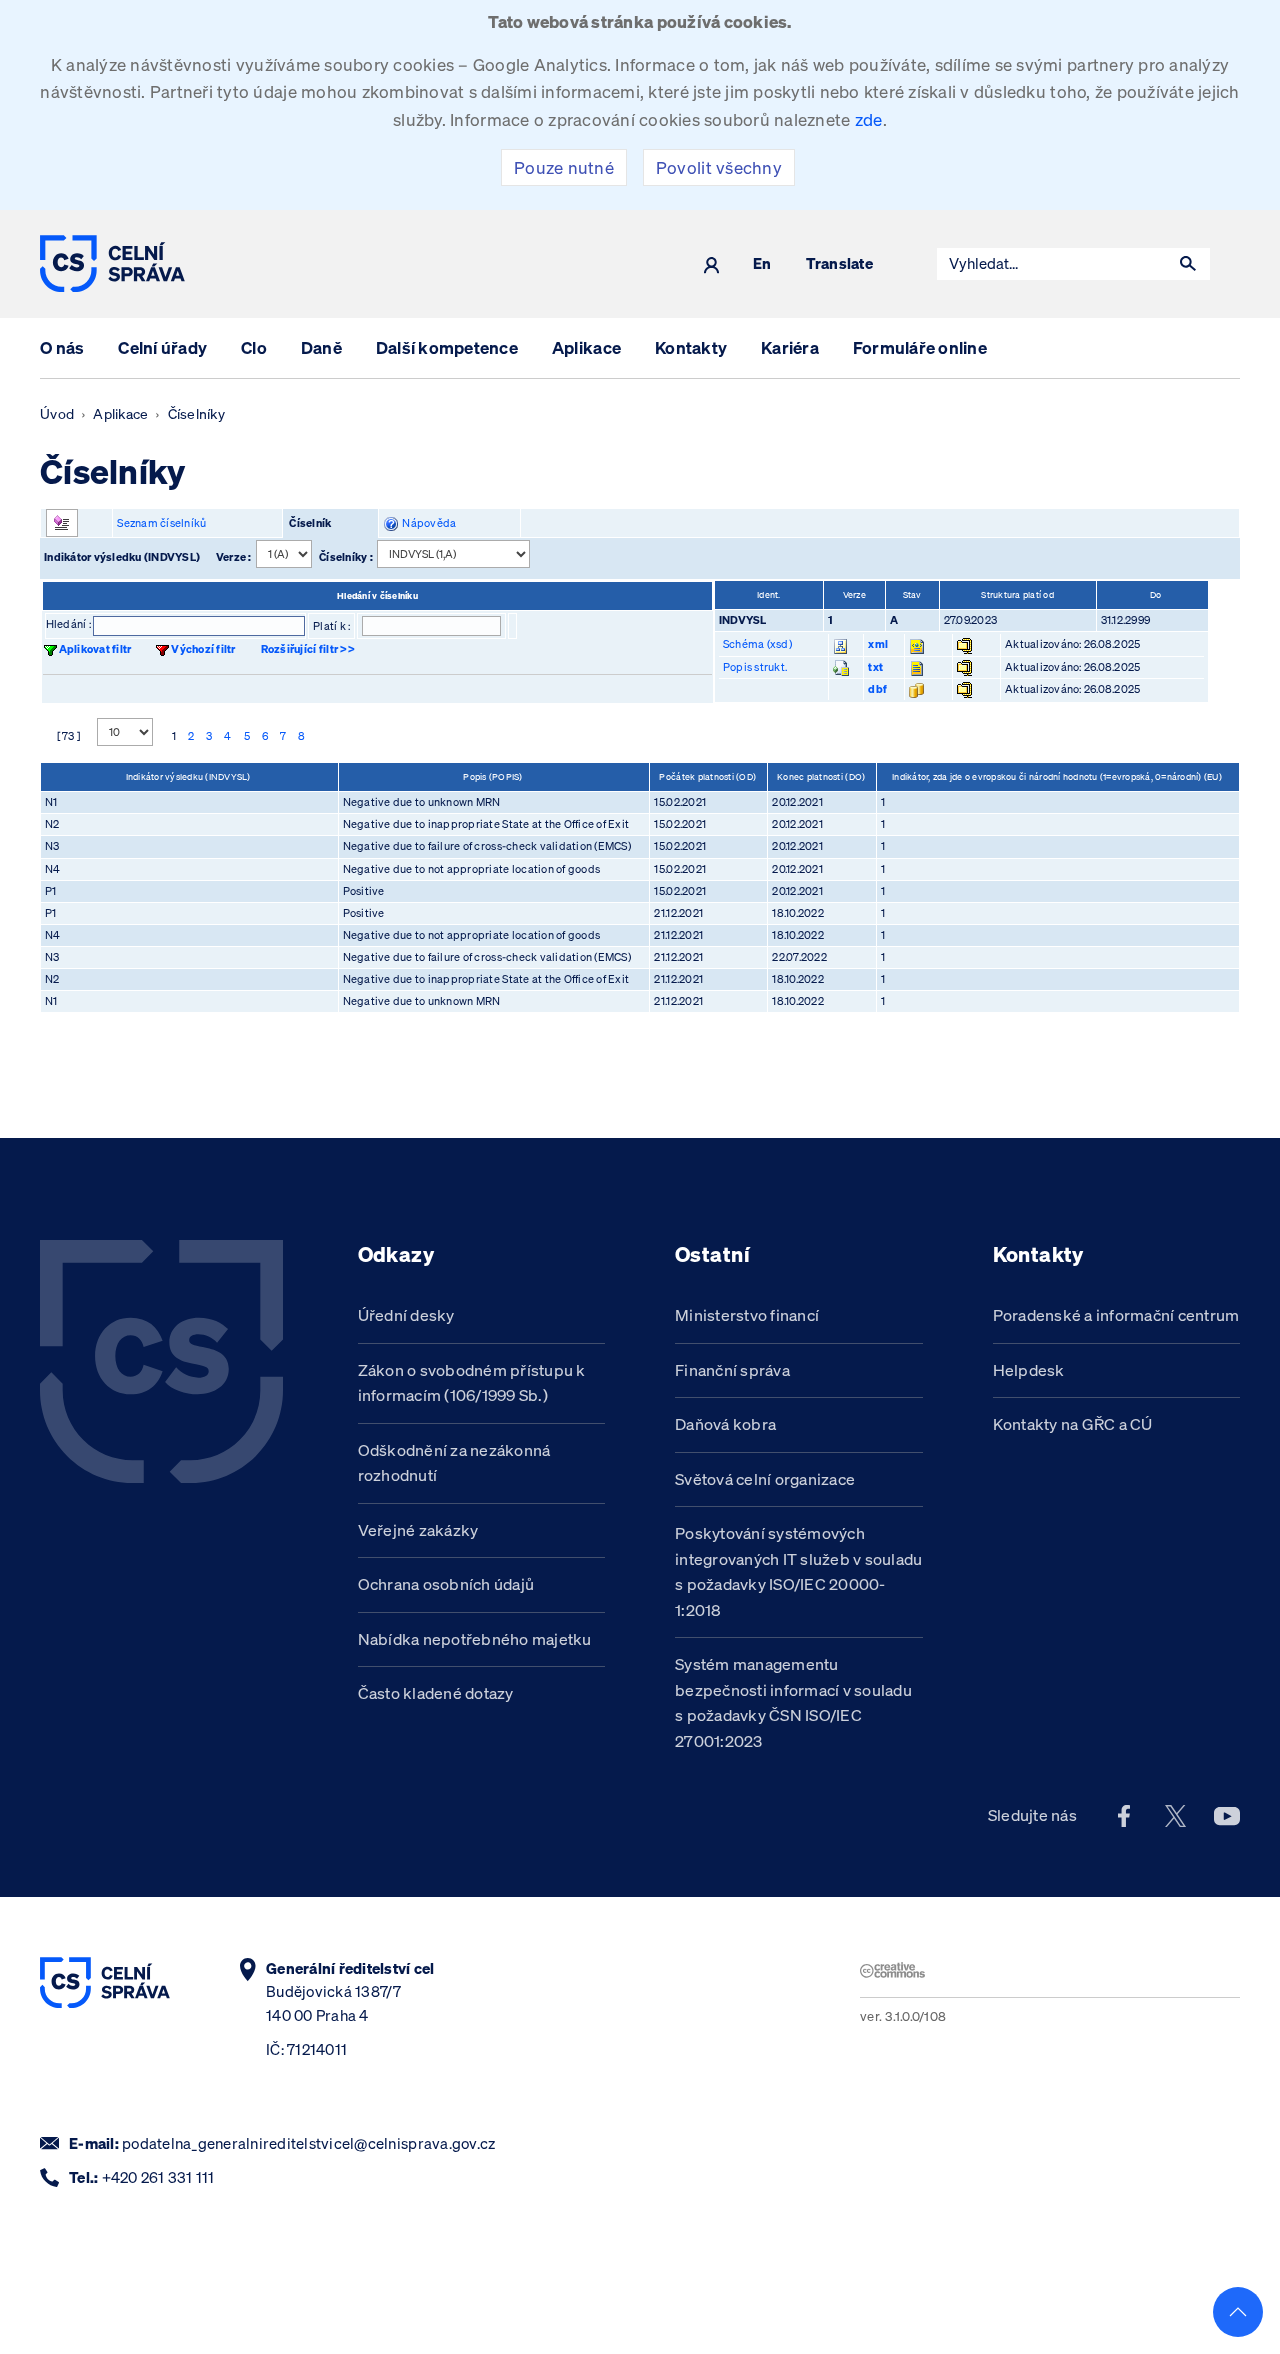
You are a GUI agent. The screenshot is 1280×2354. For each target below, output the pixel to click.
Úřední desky (406, 1315)
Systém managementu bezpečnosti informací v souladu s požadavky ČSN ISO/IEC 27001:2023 (793, 1702)
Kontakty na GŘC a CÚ (1073, 1424)
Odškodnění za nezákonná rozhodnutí (454, 1463)
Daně (321, 347)
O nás (62, 347)
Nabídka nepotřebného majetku (475, 1639)
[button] (1188, 264)
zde (869, 119)
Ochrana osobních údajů (446, 1584)
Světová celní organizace (765, 1479)
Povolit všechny (719, 167)
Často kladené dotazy (436, 1693)
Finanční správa (732, 1370)
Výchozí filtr (203, 649)
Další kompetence (447, 347)
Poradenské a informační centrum (1116, 1315)
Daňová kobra (725, 1424)
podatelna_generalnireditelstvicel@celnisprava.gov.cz (308, 2143)
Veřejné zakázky (418, 1530)
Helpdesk (1029, 1370)
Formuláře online (920, 347)
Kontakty (691, 347)
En (762, 264)
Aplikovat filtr (95, 649)
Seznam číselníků (161, 523)
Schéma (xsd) (757, 644)
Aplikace (586, 347)
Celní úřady (162, 347)
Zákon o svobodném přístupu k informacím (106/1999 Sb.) (472, 1383)
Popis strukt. (755, 667)
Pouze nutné (564, 167)
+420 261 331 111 (158, 2177)
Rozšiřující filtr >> (308, 649)
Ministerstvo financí (747, 1315)
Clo (254, 347)
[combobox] (1052, 264)
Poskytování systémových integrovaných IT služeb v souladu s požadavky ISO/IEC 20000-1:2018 (798, 1571)
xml (878, 644)
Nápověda (427, 523)
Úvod (57, 414)
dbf (877, 689)
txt (875, 667)
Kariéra (790, 347)
